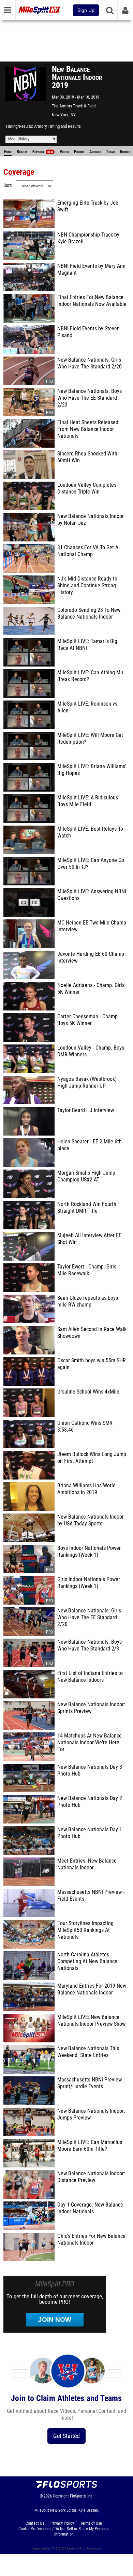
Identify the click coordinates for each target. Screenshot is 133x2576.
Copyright (61, 2496)
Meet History (19, 139)
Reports (43, 152)
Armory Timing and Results (57, 126)
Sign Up (86, 10)
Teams (110, 152)
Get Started (66, 2436)
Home (8, 152)
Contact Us (35, 2523)
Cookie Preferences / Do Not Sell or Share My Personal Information (64, 2531)
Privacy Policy (62, 2523)
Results (22, 152)
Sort (7, 185)
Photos (79, 152)
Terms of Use (91, 2523)
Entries (125, 152)
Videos (64, 152)
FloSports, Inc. (82, 2496)
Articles (95, 152)
